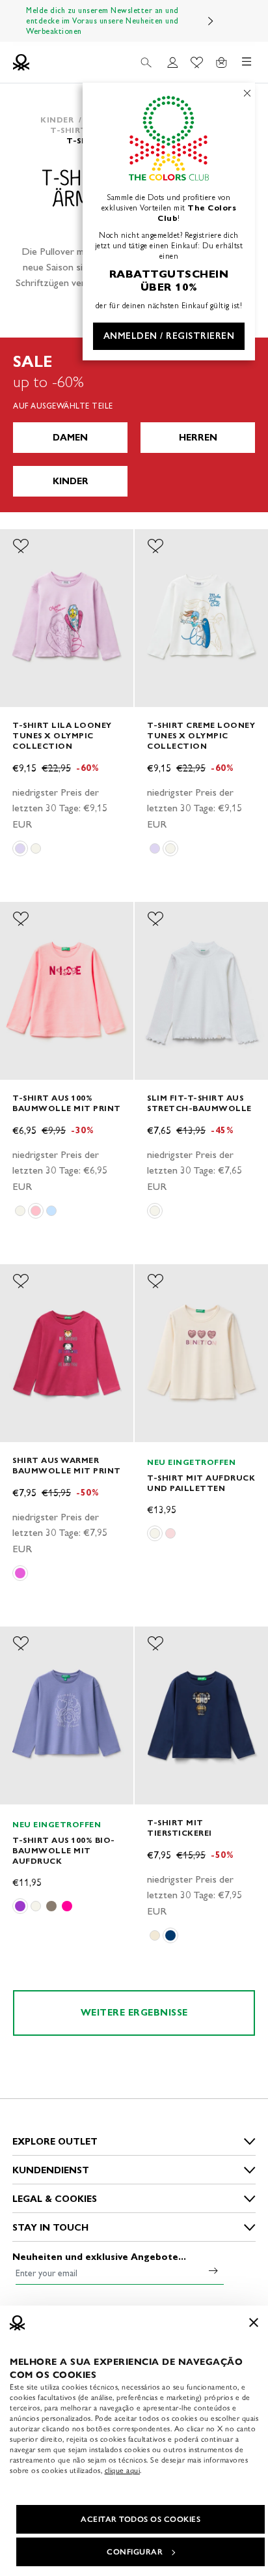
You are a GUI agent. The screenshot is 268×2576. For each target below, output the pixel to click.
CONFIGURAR (135, 2552)
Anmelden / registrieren (169, 336)
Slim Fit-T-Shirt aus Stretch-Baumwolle (199, 1103)
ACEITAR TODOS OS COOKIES (141, 2519)
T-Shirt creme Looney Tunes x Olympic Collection (201, 735)
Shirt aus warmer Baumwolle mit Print (67, 1465)
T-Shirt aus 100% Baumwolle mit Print (67, 1103)
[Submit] (213, 2270)
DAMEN (70, 438)
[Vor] (211, 21)
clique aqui (123, 2470)
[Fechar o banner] (254, 2323)
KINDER (71, 481)
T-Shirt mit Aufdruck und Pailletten (201, 1483)
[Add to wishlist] (21, 546)
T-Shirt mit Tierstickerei (180, 1828)
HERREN (198, 438)
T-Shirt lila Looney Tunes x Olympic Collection (62, 735)
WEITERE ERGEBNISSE (134, 2013)
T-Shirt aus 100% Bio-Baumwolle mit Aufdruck (64, 1850)
